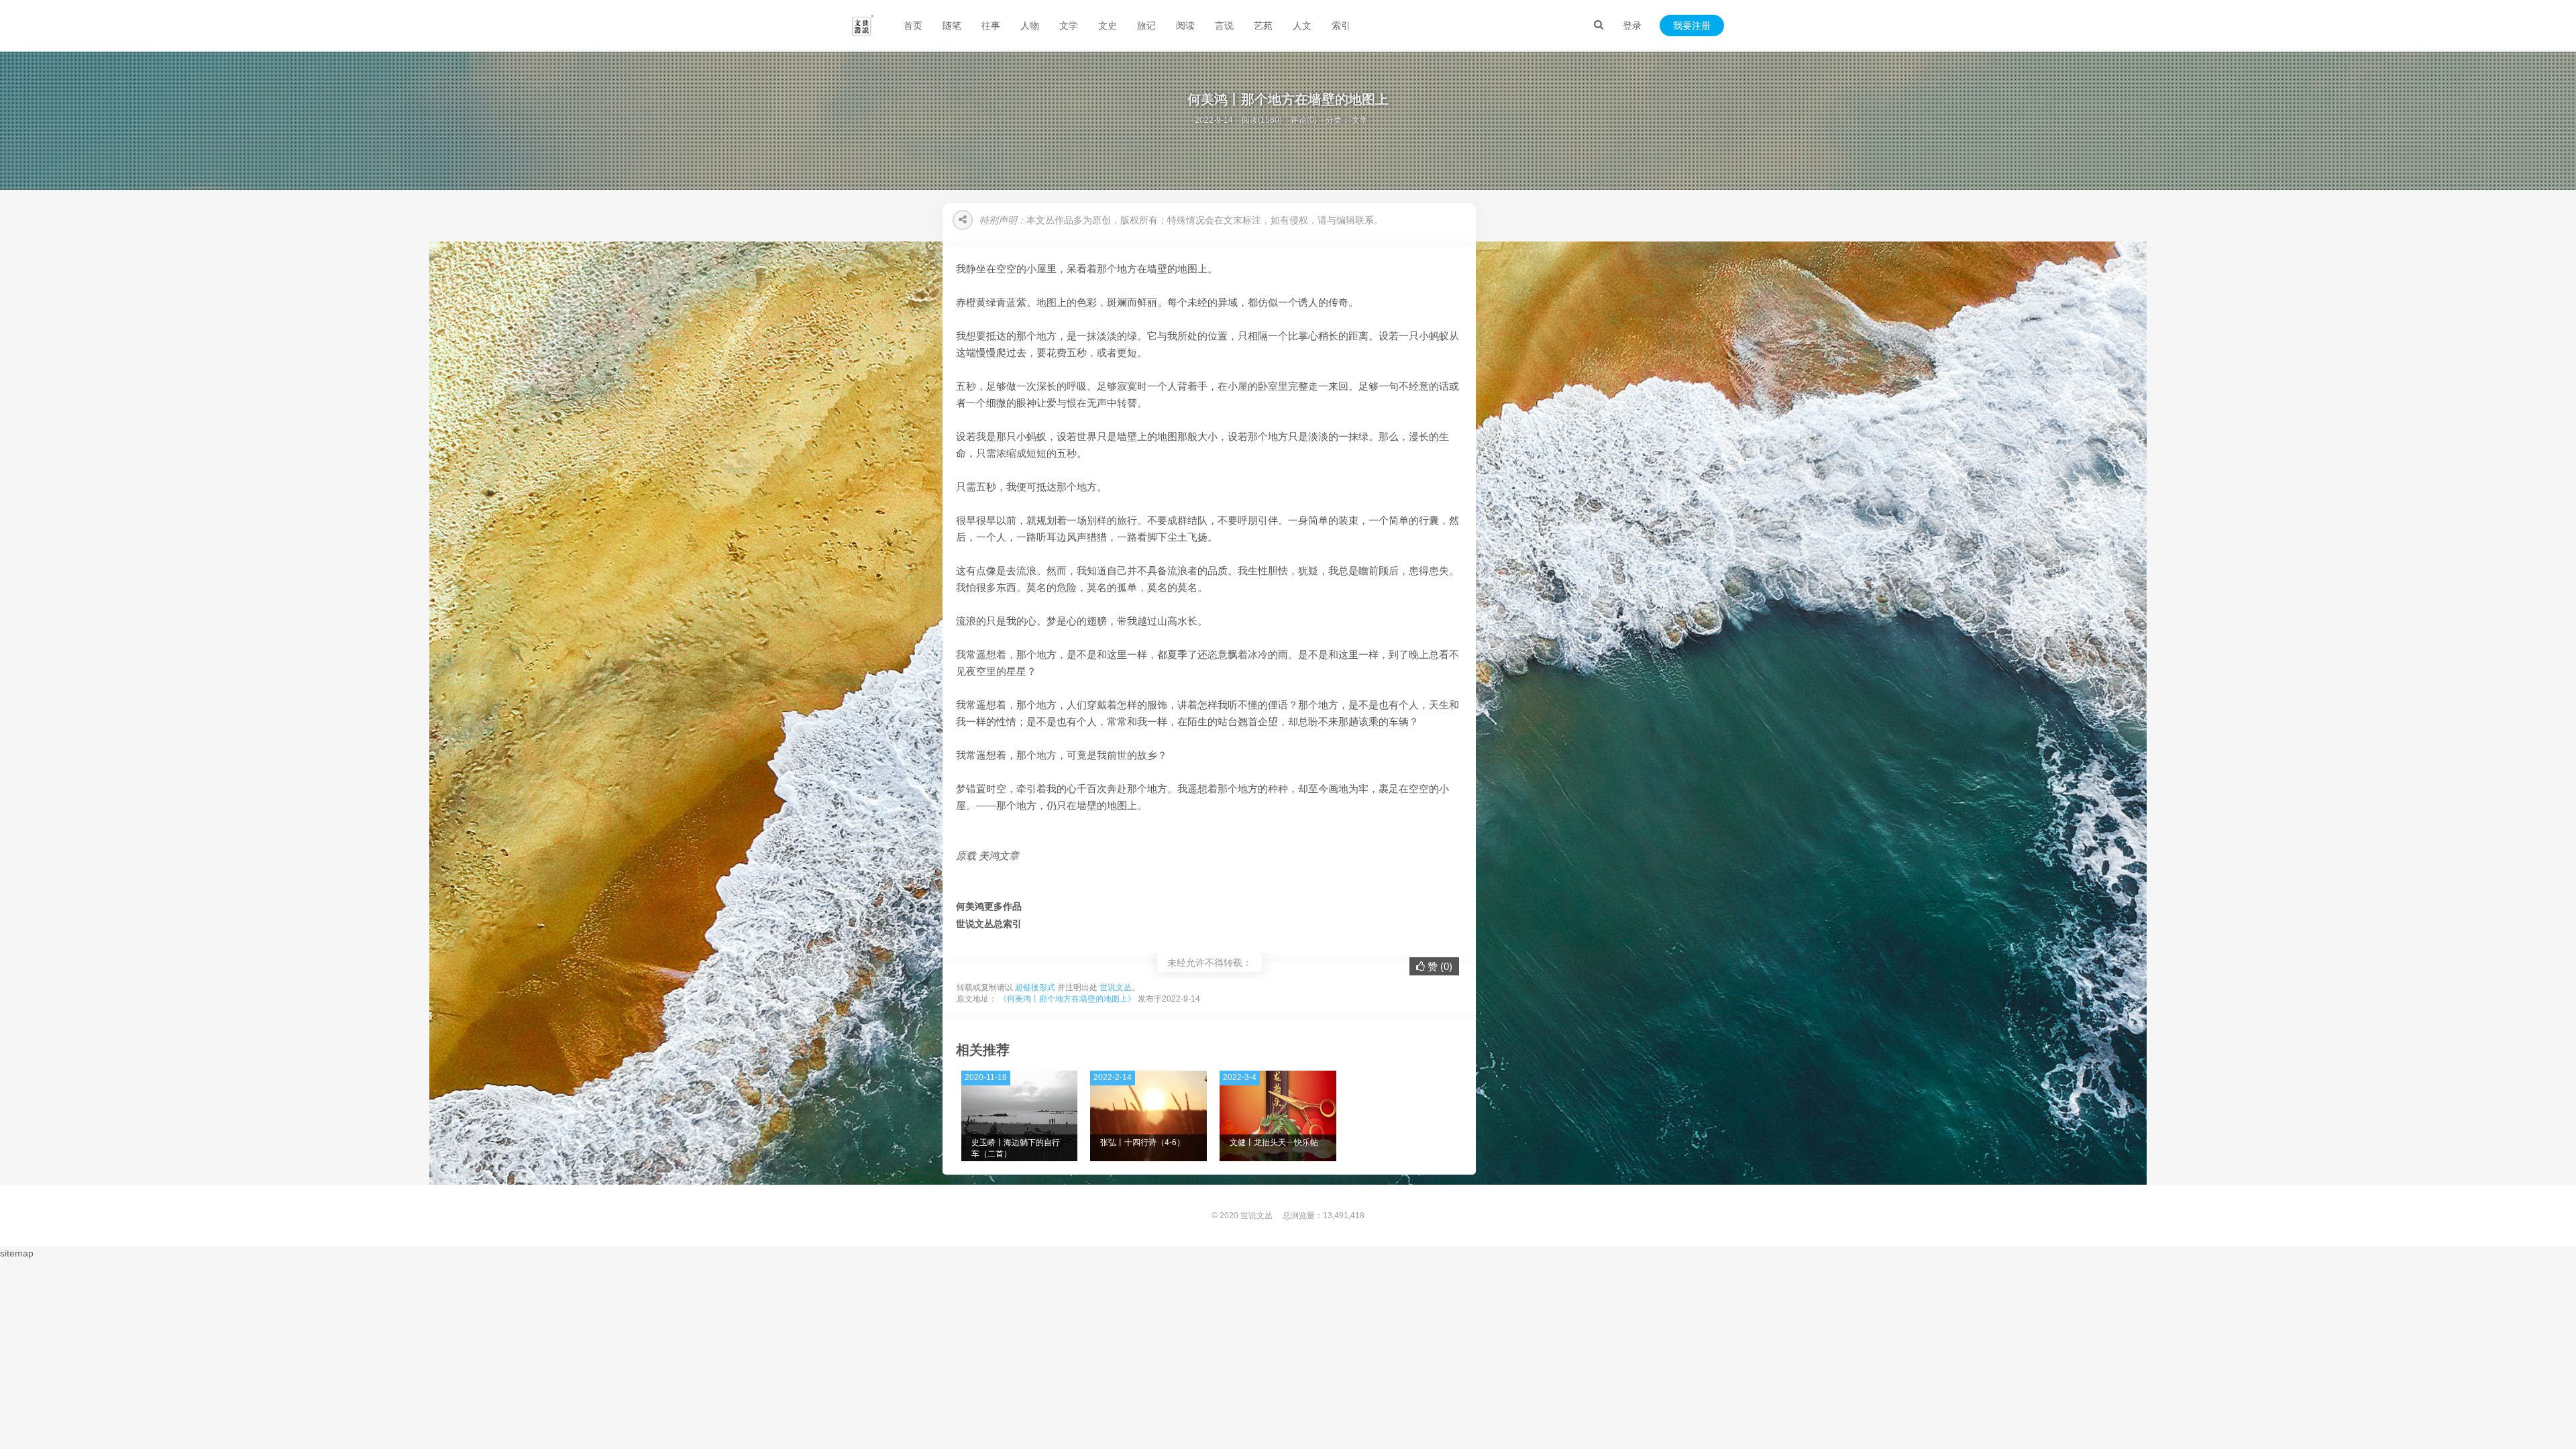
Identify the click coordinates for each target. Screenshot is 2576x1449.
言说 (1224, 25)
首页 (913, 25)
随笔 (952, 25)
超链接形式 (1035, 987)
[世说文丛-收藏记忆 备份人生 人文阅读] (863, 25)
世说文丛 (1116, 987)
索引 (1341, 25)
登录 (1632, 25)
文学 (1069, 25)
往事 (991, 25)
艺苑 (1263, 25)
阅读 (1185, 25)
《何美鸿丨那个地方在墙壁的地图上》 (1067, 999)
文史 (1108, 25)
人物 (1030, 25)
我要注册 (1692, 25)
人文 (1302, 25)
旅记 (1146, 25)
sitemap (17, 1253)
